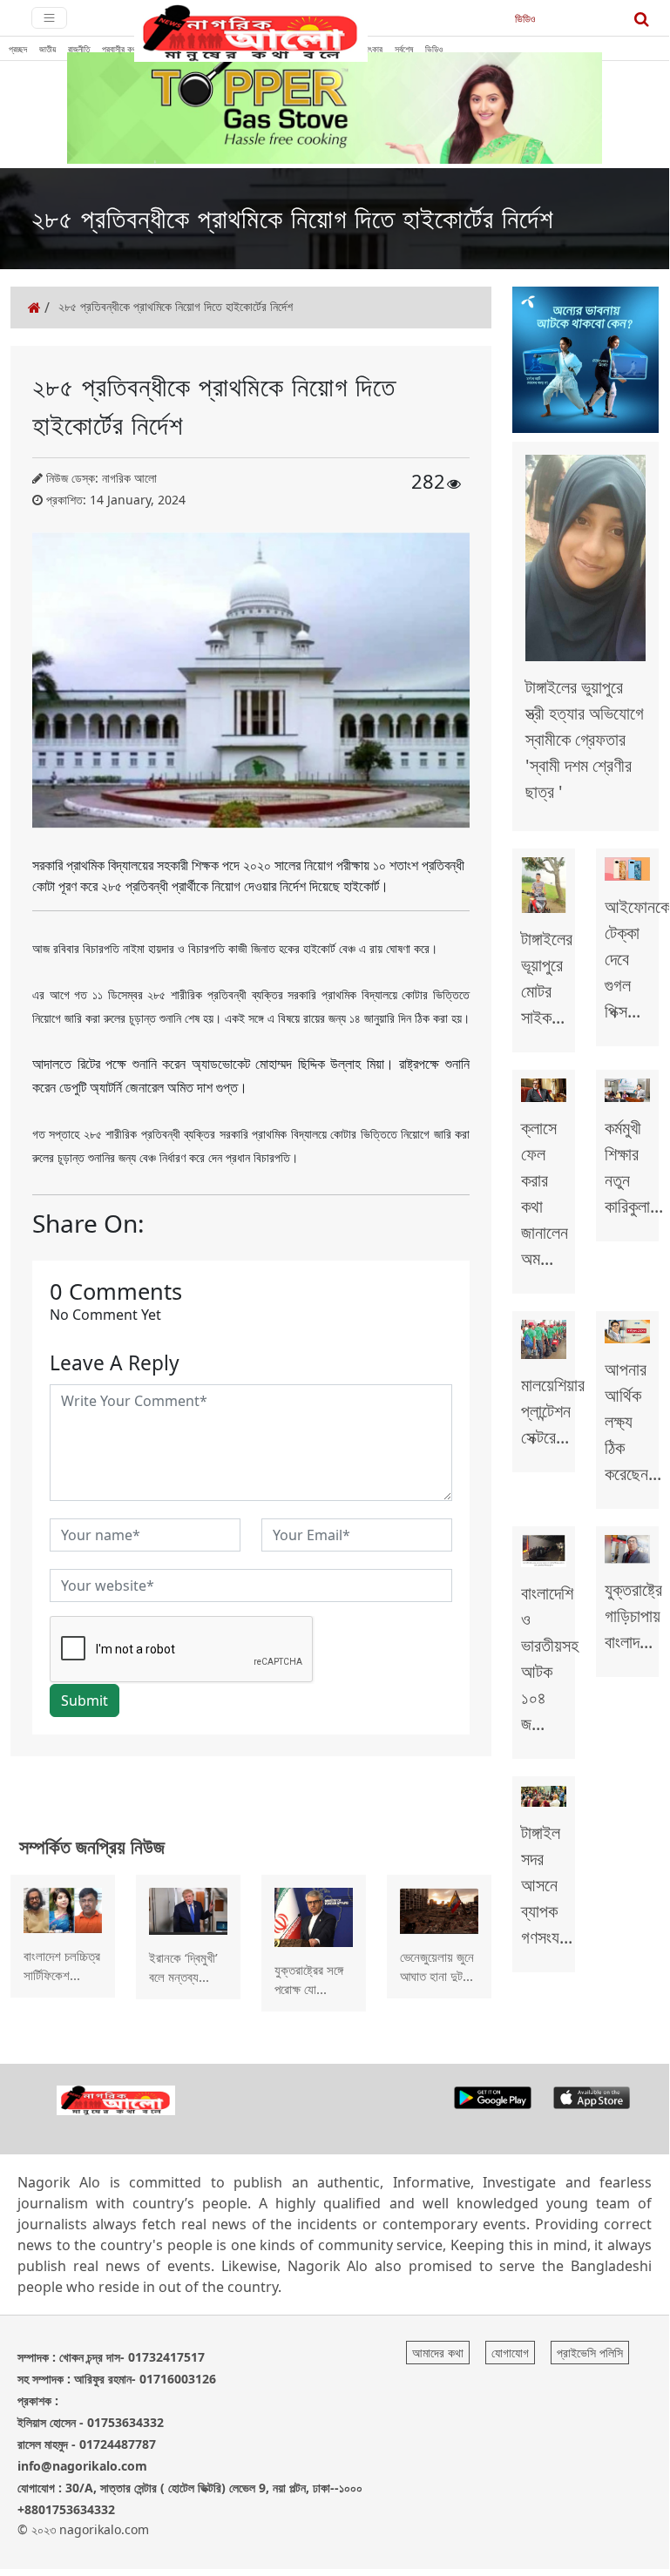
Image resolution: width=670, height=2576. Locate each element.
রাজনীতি (79, 49)
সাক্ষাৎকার (369, 49)
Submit (85, 1700)
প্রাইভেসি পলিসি (590, 2353)
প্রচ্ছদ (18, 49)
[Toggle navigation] (49, 18)
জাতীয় (47, 49)
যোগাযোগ (510, 2353)
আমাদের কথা (438, 2353)
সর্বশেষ (404, 49)
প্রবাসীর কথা (120, 49)
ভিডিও (525, 19)
